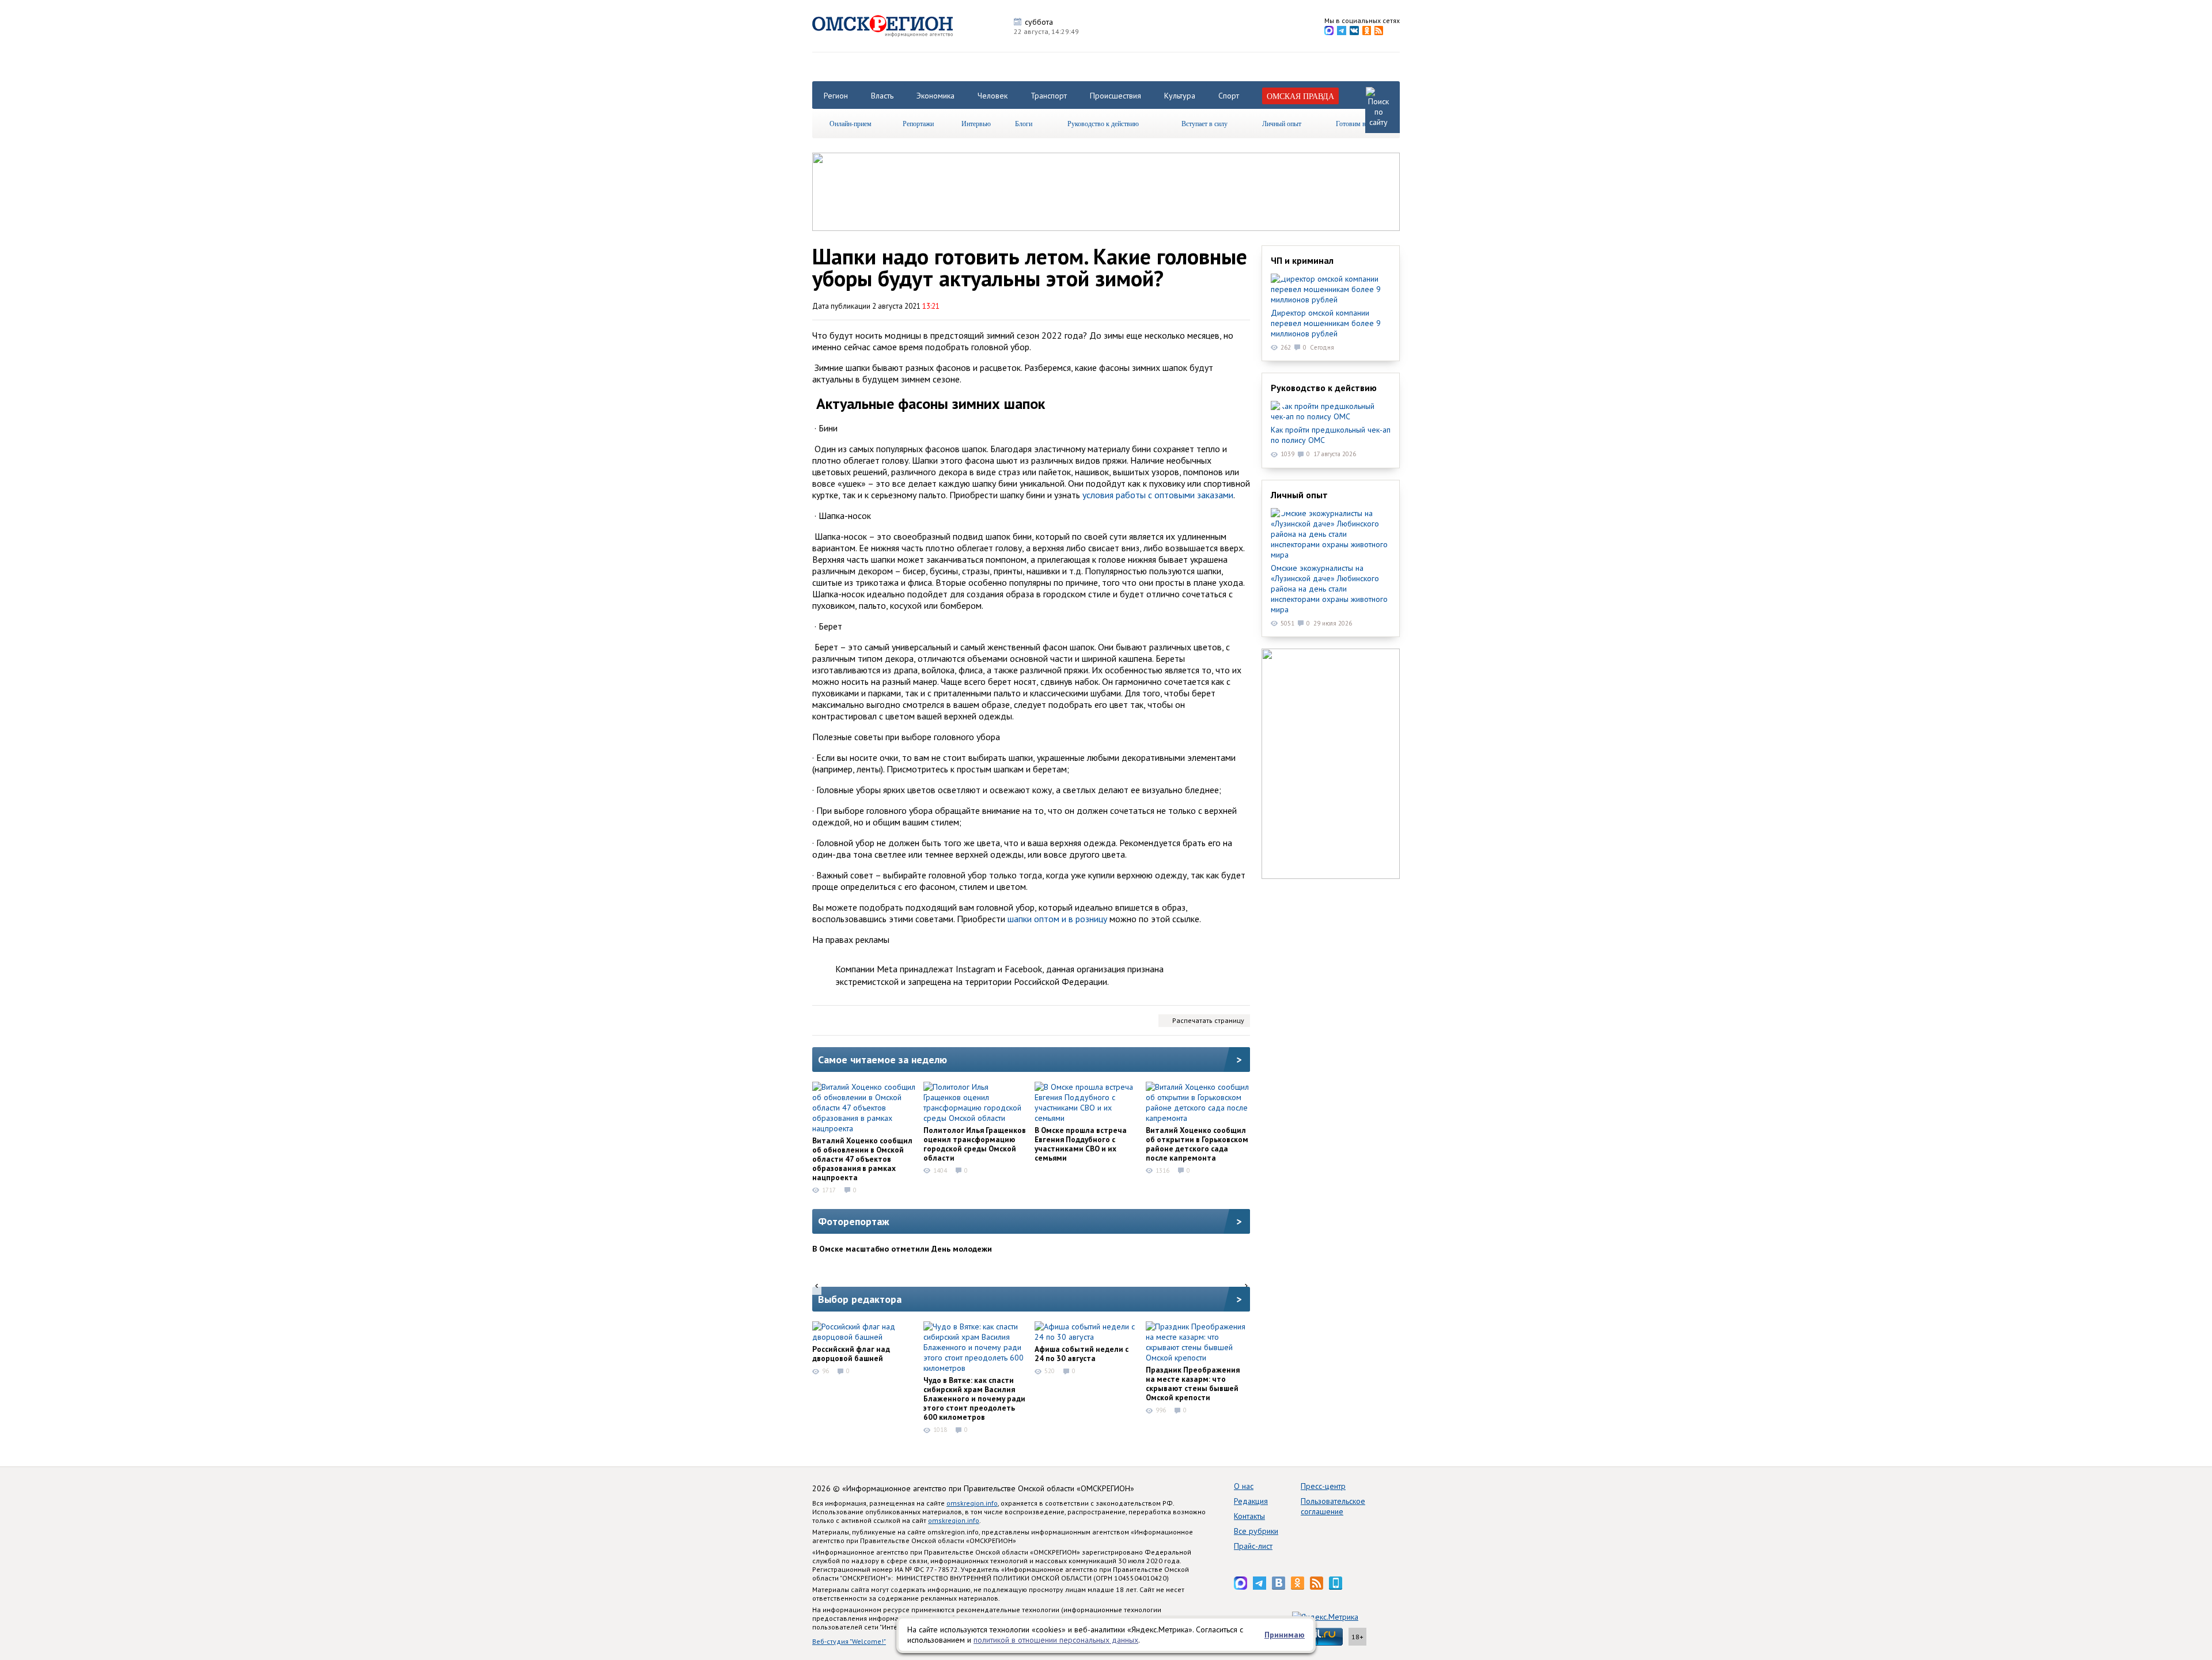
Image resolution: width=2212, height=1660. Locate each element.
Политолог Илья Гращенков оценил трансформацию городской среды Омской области (975, 1144)
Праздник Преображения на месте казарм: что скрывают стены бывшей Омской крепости (1193, 1384)
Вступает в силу (1205, 123)
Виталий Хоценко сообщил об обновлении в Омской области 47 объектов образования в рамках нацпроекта (862, 1159)
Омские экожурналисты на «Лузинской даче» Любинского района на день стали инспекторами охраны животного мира (1329, 589)
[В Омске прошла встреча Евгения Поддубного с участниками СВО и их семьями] (1086, 1102)
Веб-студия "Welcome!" (849, 1641)
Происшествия (1116, 96)
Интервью (976, 123)
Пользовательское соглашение (1333, 1506)
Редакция (1251, 1501)
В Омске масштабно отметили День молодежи (902, 1249)
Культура (1180, 96)
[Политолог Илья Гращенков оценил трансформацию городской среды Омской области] (975, 1102)
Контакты (1249, 1516)
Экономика (935, 96)
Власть (882, 96)
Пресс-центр (1323, 1486)
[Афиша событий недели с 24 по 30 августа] (1086, 1332)
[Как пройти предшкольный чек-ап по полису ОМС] (1331, 411)
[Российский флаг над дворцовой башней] (864, 1332)
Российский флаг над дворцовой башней (851, 1354)
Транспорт (1049, 96)
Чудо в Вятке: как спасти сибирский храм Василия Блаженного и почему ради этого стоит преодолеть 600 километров (974, 1399)
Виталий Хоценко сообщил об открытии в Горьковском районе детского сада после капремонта (1197, 1144)
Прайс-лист (1253, 1546)
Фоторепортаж (854, 1221)
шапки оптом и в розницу (1057, 919)
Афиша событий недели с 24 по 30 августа (1082, 1354)
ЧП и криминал (1302, 260)
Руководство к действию (1103, 123)
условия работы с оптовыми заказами (1158, 495)
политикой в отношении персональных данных (1056, 1640)
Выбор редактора (860, 1299)
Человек (993, 96)
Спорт (1229, 96)
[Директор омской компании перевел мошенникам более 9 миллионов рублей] (1331, 289)
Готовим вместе (1359, 123)
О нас (1244, 1486)
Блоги (1024, 123)
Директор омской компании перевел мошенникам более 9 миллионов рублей (1326, 323)
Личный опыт (1282, 123)
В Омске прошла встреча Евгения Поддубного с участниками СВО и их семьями (1081, 1144)
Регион (836, 96)
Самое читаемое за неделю (882, 1060)
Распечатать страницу (1208, 1020)
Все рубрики (1256, 1531)
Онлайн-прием (851, 123)
